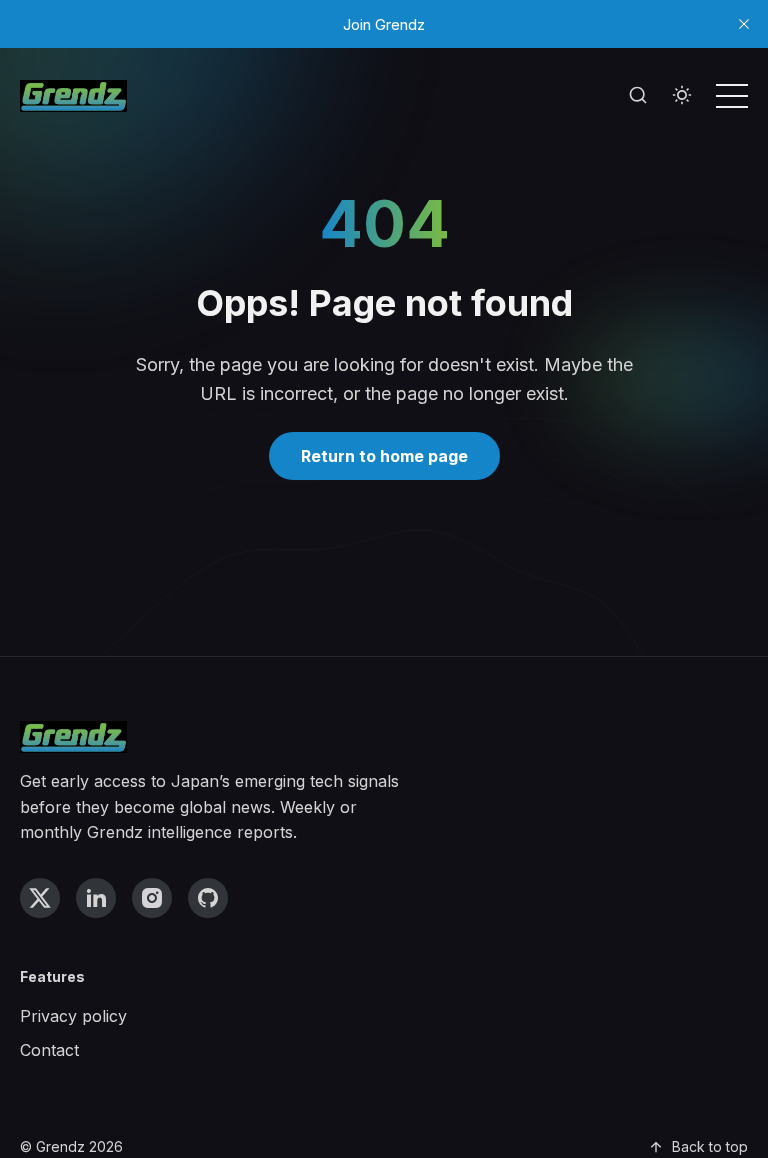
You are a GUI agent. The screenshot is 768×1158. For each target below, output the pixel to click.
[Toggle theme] (682, 96)
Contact (49, 1050)
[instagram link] (152, 898)
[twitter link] (40, 898)
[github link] (208, 898)
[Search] (638, 96)
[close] (744, 24)
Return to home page (384, 456)
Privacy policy (73, 1016)
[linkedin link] (96, 898)
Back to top (710, 1146)
